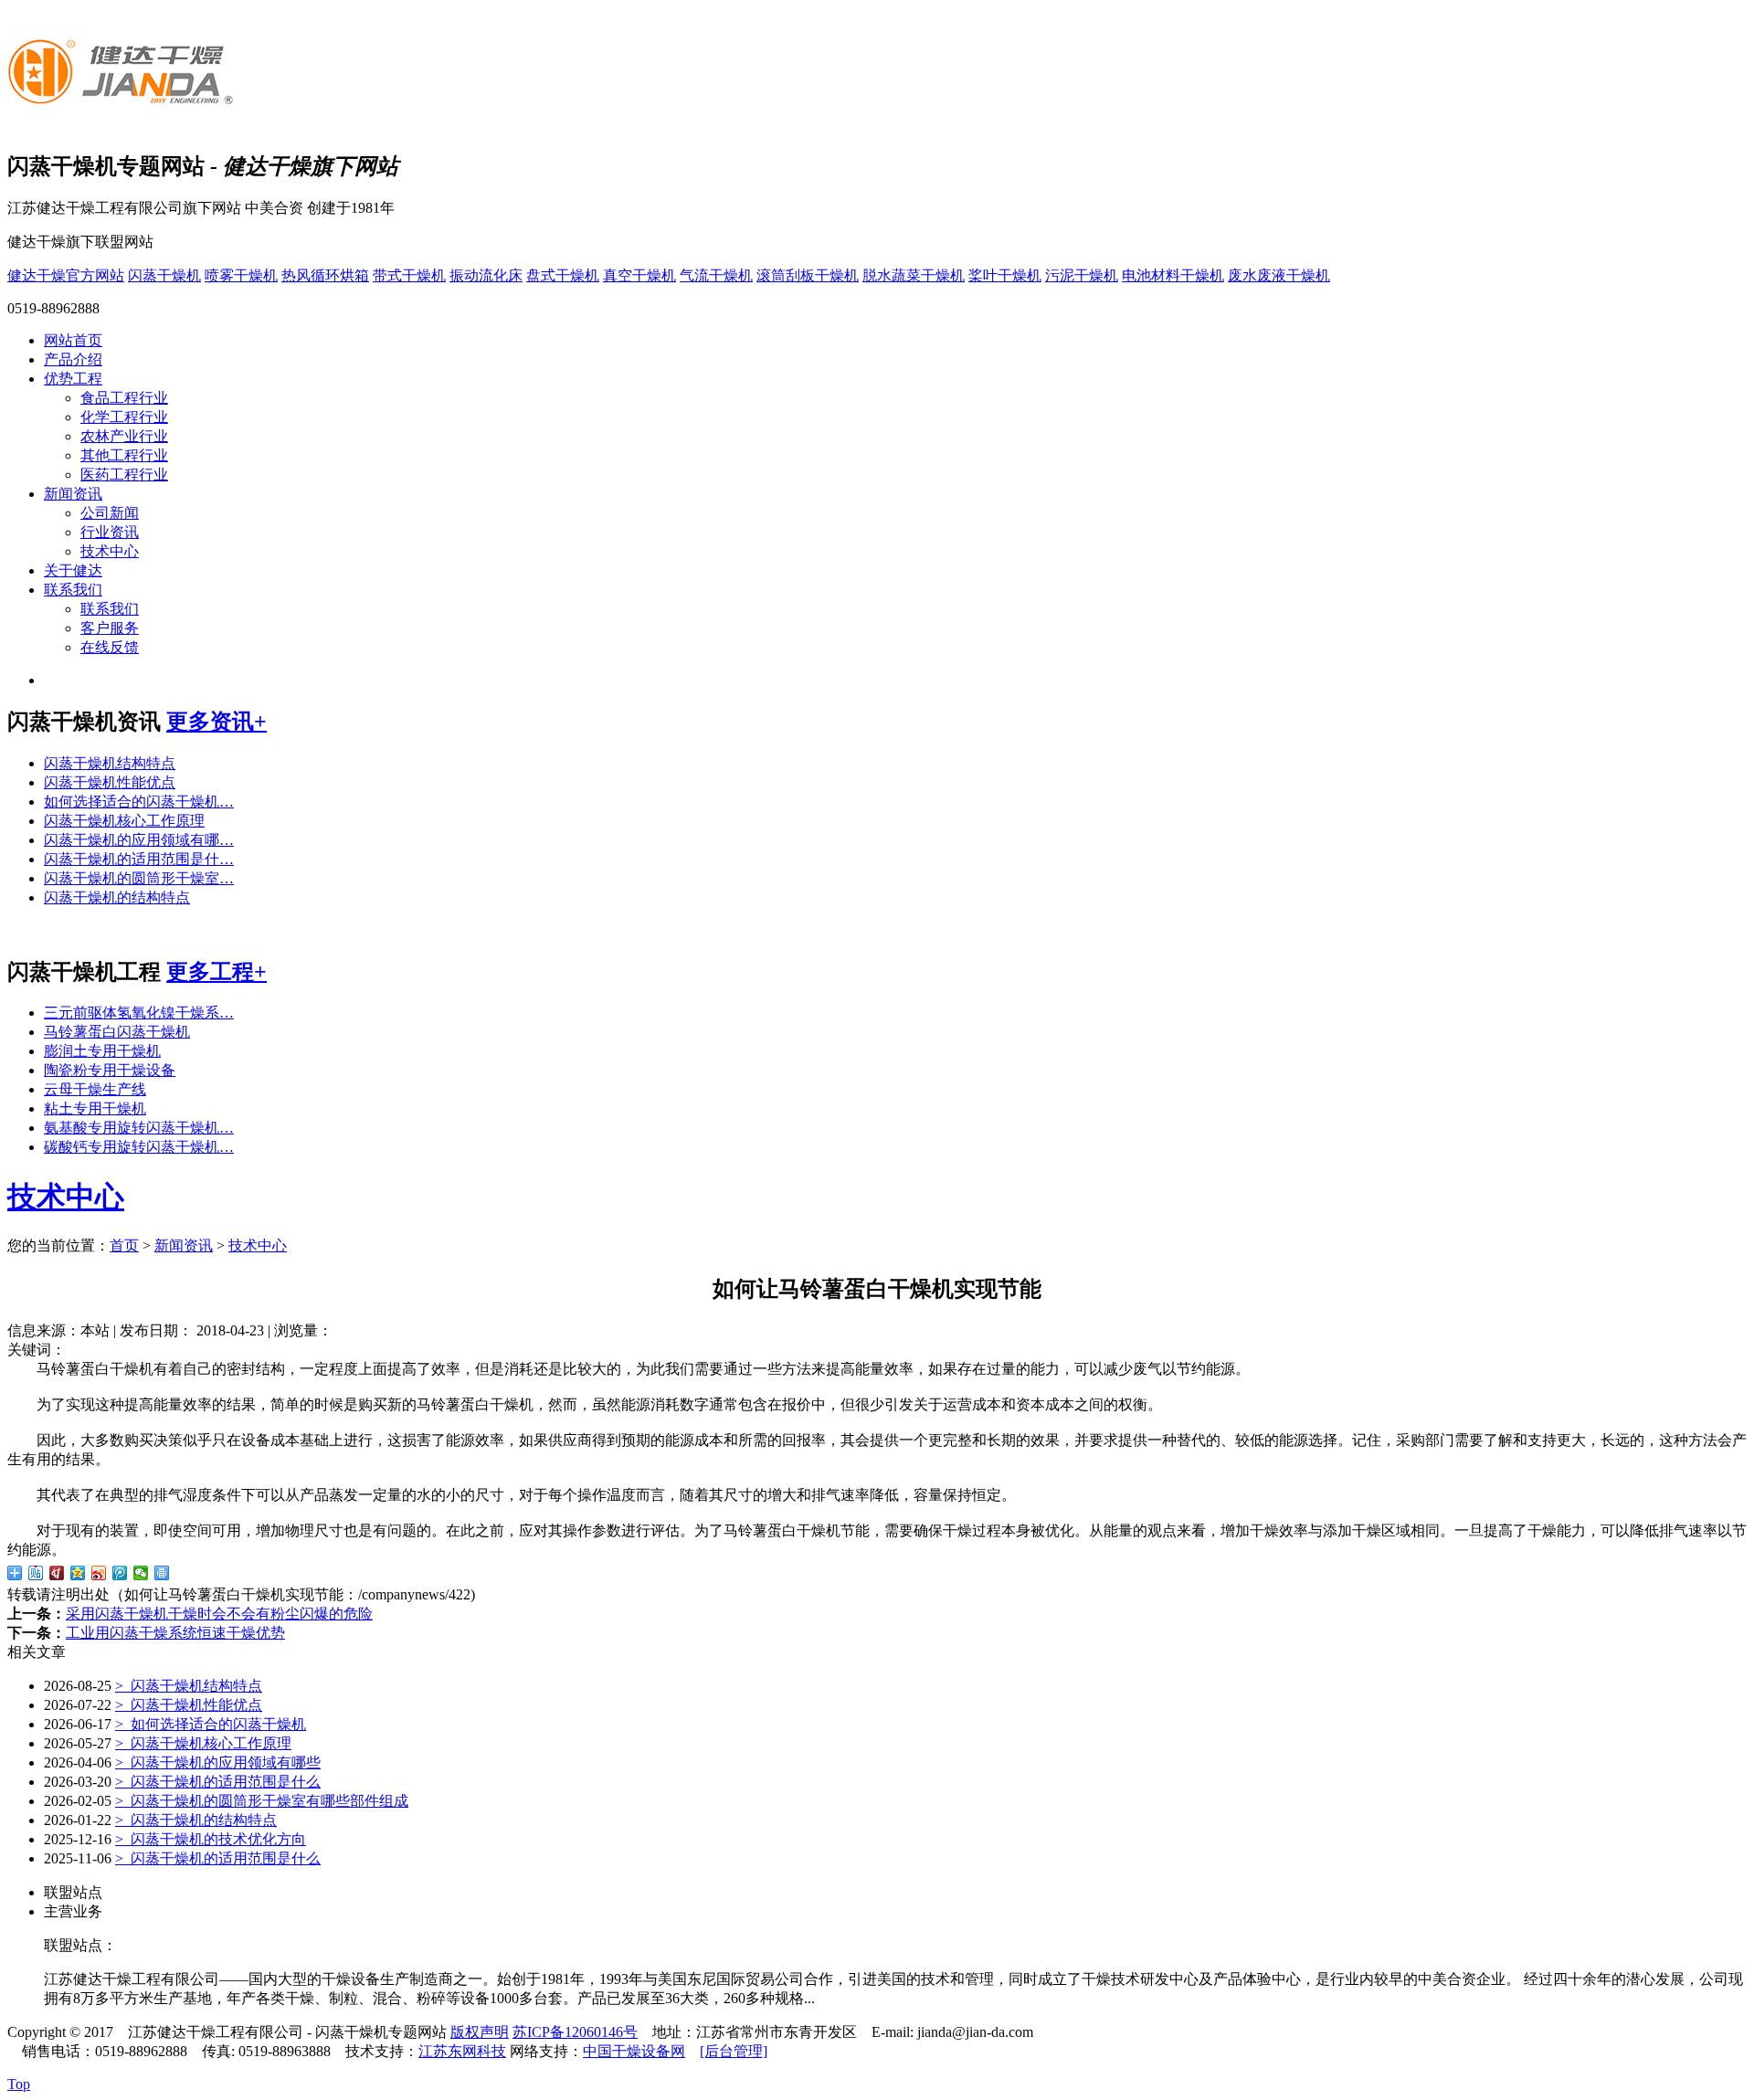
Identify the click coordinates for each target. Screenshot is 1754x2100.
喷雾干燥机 (241, 275)
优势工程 (73, 379)
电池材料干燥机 (1173, 275)
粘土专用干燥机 (95, 1108)
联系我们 (73, 590)
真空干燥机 (639, 275)
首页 (124, 1245)
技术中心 (110, 551)
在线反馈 (110, 647)
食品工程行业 (124, 398)
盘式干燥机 (563, 275)
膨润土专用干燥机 (102, 1051)
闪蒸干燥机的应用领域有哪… (139, 840)
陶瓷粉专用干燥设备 (110, 1070)
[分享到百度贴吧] (36, 1573)
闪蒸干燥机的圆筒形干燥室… (139, 878)
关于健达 (73, 570)
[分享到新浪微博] (99, 1573)
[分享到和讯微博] (57, 1573)
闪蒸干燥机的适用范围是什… (139, 859)
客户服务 (110, 628)
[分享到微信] (141, 1573)
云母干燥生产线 (95, 1089)
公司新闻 (110, 513)
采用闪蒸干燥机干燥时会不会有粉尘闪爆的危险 (219, 1614)
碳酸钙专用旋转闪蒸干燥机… (139, 1147)
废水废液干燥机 (1279, 275)
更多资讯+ (217, 722)
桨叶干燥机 (1005, 275)
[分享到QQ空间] (78, 1573)
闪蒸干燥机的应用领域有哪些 (218, 1762)
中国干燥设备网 (634, 2051)
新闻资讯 (73, 494)
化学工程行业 (124, 417)
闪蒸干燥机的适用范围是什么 (218, 1782)
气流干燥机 (716, 275)
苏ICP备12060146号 (575, 2032)
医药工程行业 (124, 475)
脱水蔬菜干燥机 (914, 275)
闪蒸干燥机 (164, 275)
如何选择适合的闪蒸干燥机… (139, 802)
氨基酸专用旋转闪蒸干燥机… (139, 1128)
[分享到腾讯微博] (120, 1573)
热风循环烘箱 (325, 275)
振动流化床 (486, 275)
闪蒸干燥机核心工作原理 (124, 821)
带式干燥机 (409, 275)
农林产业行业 (124, 436)
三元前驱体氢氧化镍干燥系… (139, 1013)
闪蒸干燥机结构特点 (110, 763)
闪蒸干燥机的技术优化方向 (211, 1839)
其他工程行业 (124, 455)
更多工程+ (217, 972)
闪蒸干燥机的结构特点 (117, 897)
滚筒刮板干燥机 (808, 275)
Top (19, 2084)
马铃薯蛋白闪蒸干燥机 (117, 1032)
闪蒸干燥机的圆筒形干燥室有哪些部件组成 (262, 1801)
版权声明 (480, 2032)
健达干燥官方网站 (66, 275)
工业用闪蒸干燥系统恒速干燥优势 (175, 1633)
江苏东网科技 (462, 2051)
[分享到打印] (162, 1573)
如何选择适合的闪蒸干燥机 (211, 1724)
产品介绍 (73, 359)
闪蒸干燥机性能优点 (110, 782)
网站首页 (73, 340)
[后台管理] (734, 2051)
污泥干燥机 (1082, 275)
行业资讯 (110, 532)
